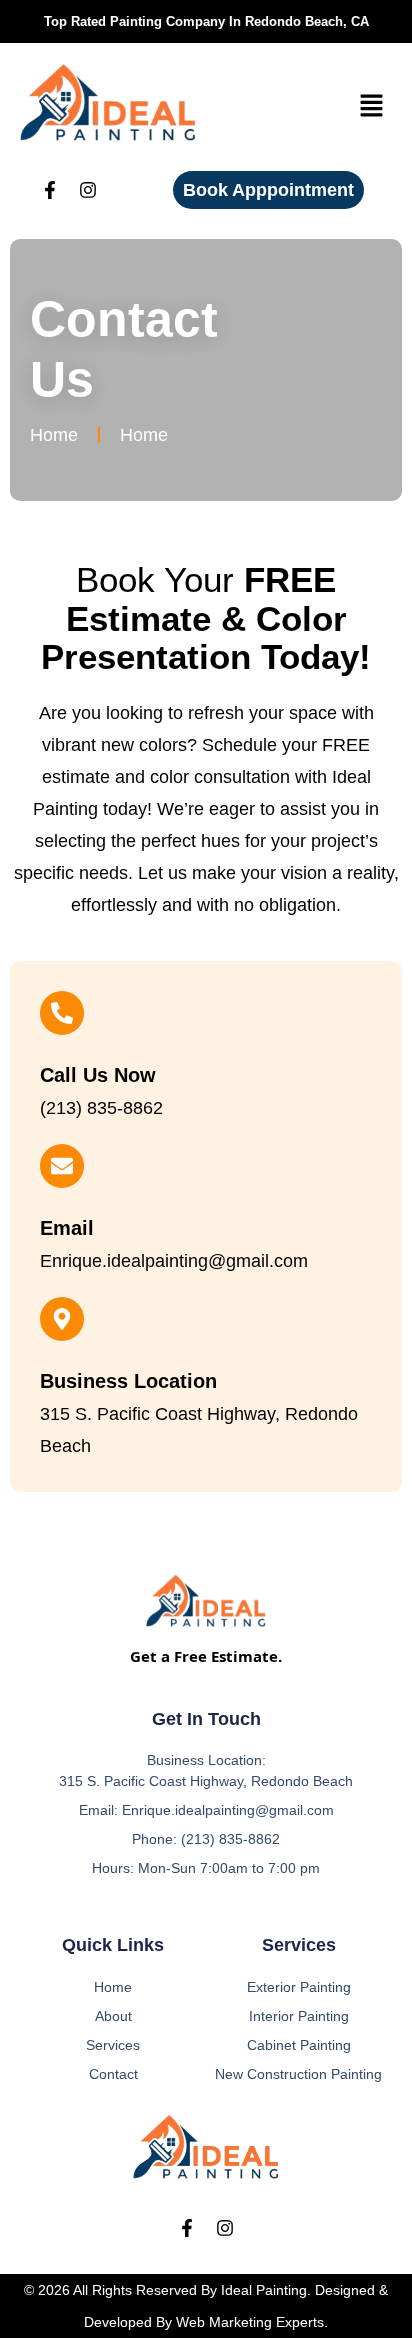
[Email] (62, 1166)
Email (67, 1228)
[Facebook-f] (50, 190)
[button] (372, 107)
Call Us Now (98, 1075)
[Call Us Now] (62, 1013)
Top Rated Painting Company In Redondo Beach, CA (206, 21)
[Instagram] (88, 190)
